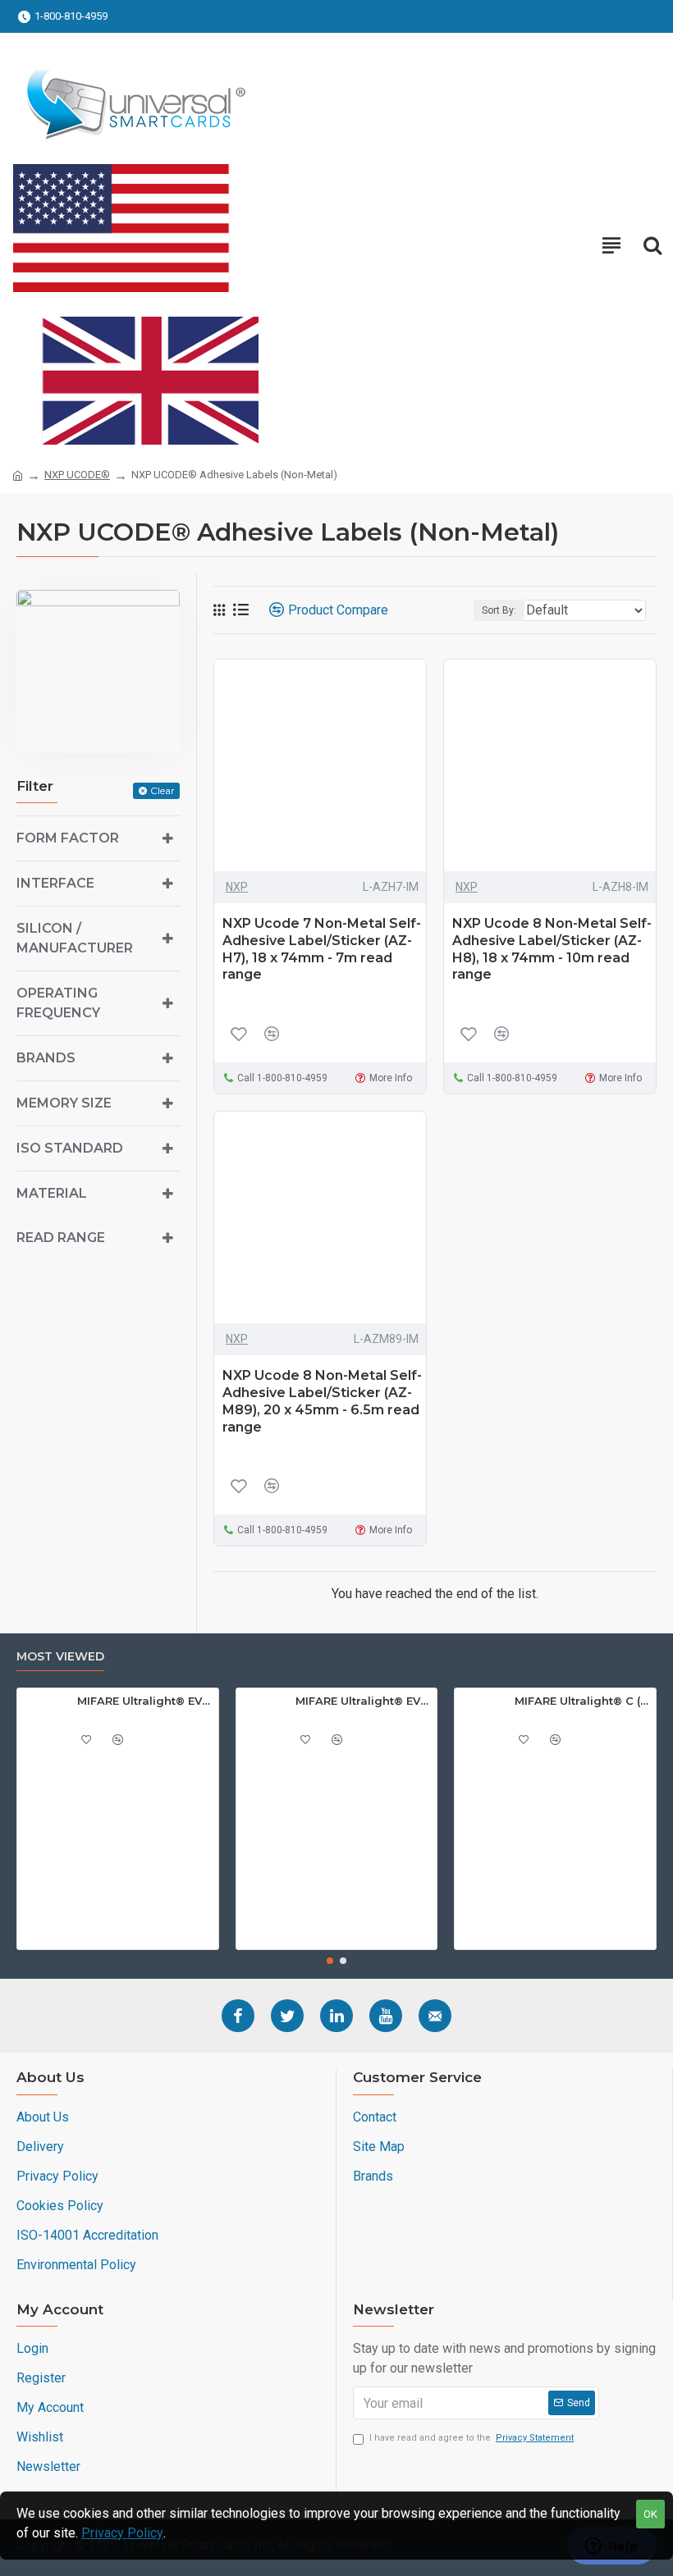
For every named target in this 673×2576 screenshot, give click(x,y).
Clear (163, 790)
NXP (237, 887)
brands (46, 1058)
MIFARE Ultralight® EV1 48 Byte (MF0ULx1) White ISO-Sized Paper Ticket (145, 1701)
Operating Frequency (58, 1003)
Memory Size (64, 1103)
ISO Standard (70, 1148)
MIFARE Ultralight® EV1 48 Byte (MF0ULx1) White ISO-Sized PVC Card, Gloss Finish (363, 1701)
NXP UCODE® (77, 475)
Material (52, 1193)
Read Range (61, 1238)
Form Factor (68, 838)
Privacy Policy (122, 2533)
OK (650, 2514)
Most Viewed (60, 1657)
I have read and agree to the (472, 2438)
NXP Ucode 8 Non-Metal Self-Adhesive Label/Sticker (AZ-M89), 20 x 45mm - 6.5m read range (322, 1401)
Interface (55, 883)
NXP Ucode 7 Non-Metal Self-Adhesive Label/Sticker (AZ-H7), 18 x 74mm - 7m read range (322, 949)
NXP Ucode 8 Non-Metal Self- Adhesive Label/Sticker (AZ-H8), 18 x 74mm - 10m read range (552, 949)
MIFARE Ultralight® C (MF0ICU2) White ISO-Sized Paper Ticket (582, 1701)
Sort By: (499, 610)
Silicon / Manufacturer (75, 938)
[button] (330, 1961)
